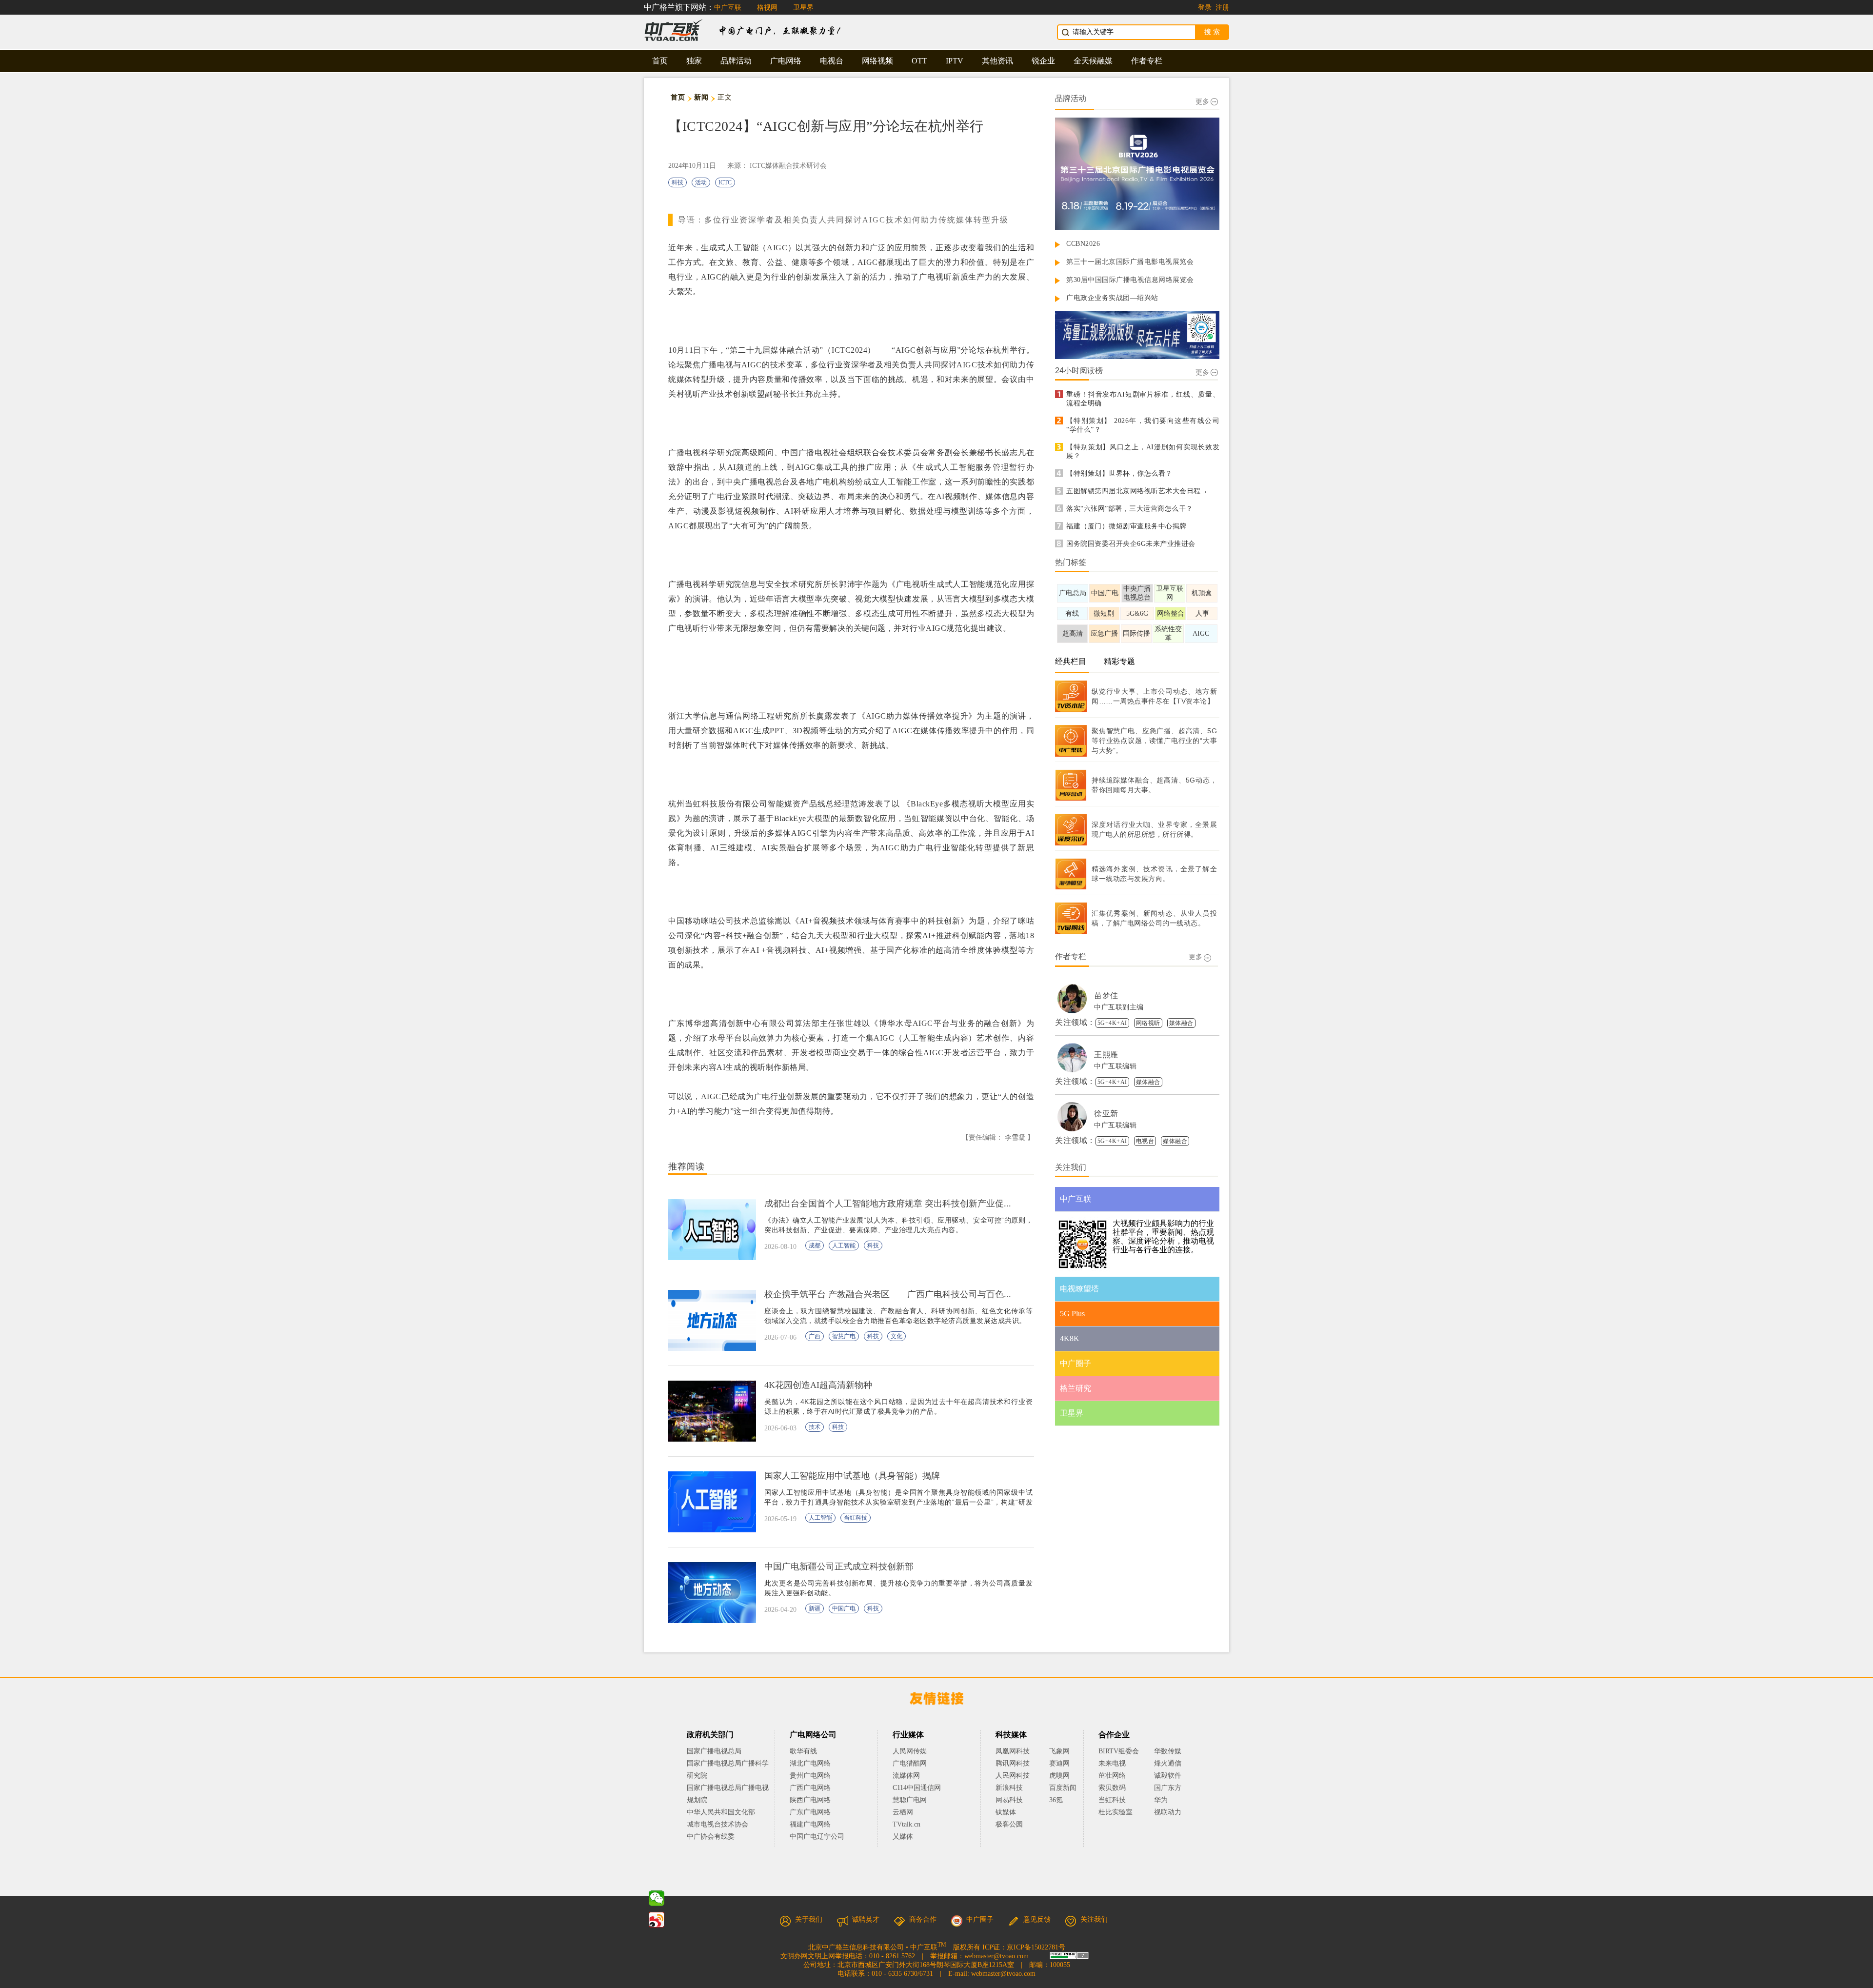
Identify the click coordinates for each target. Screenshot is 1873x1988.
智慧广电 (844, 1336)
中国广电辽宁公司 (817, 1837)
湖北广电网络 (810, 1763)
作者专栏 (1147, 61)
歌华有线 (803, 1751)
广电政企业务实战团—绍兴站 (1112, 298)
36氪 (1056, 1800)
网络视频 (877, 61)
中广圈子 (980, 1919)
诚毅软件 (1168, 1776)
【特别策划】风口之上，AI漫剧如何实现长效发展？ (1143, 452)
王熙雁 (1106, 1054)
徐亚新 (1106, 1114)
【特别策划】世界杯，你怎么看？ (1119, 473)
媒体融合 (1181, 1023)
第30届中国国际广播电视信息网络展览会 (1130, 280)
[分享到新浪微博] (657, 1920)
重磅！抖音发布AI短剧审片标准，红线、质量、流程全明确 (1143, 399)
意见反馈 (1037, 1919)
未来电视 (1112, 1763)
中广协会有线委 (711, 1837)
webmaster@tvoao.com (996, 1956)
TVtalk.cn (907, 1824)
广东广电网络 (810, 1812)
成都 (815, 1245)
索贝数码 (1112, 1788)
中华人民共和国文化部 (721, 1812)
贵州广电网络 (810, 1776)
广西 (815, 1336)
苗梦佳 (1106, 995)
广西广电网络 (810, 1788)
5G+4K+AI (1112, 1023)
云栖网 (903, 1812)
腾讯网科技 (1013, 1763)
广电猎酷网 (910, 1763)
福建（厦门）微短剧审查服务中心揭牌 (1126, 526)
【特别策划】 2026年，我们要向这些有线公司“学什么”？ (1143, 425)
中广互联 (728, 8)
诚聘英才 (866, 1919)
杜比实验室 (1116, 1812)
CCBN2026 (1083, 244)
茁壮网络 (1112, 1776)
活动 (701, 182)
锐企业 (1043, 61)
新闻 (701, 97)
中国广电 (844, 1608)
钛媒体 (1006, 1812)
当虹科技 (856, 1518)
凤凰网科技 (1013, 1751)
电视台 (832, 61)
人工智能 (844, 1245)
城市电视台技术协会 (717, 1824)
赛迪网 (1059, 1763)
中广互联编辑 (1115, 1066)
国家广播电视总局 (714, 1751)
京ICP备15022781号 (1036, 1947)
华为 (1168, 1800)
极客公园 (1009, 1824)
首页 (660, 61)
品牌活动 (736, 61)
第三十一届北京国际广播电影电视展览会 (1130, 262)
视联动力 (1168, 1812)
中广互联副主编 (1119, 1007)
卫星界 (803, 8)
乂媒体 (903, 1837)
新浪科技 (1009, 1788)
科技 (677, 182)
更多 (1202, 102)
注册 (1222, 8)
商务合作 (923, 1919)
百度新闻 (1063, 1788)
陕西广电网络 (810, 1800)
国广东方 (1168, 1788)
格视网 (767, 8)
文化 (897, 1336)
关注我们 (1094, 1919)
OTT (919, 61)
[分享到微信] (657, 1898)
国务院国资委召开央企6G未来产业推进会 (1131, 544)
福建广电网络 (810, 1824)
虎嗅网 (1059, 1776)
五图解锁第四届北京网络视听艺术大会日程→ (1137, 491)
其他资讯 (997, 61)
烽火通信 (1168, 1763)
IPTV (955, 61)
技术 (815, 1427)
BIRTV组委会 (1119, 1751)
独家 (694, 61)
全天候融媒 (1093, 61)
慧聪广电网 (910, 1800)
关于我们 (809, 1919)
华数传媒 (1168, 1751)
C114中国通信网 (917, 1788)
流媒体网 (906, 1776)
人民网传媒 (910, 1751)
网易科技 (1009, 1800)
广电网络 (786, 61)
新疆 (815, 1608)
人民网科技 (1013, 1776)
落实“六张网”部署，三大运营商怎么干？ (1130, 509)
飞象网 (1059, 1751)
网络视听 (1148, 1023)
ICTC (725, 182)
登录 (1205, 8)
